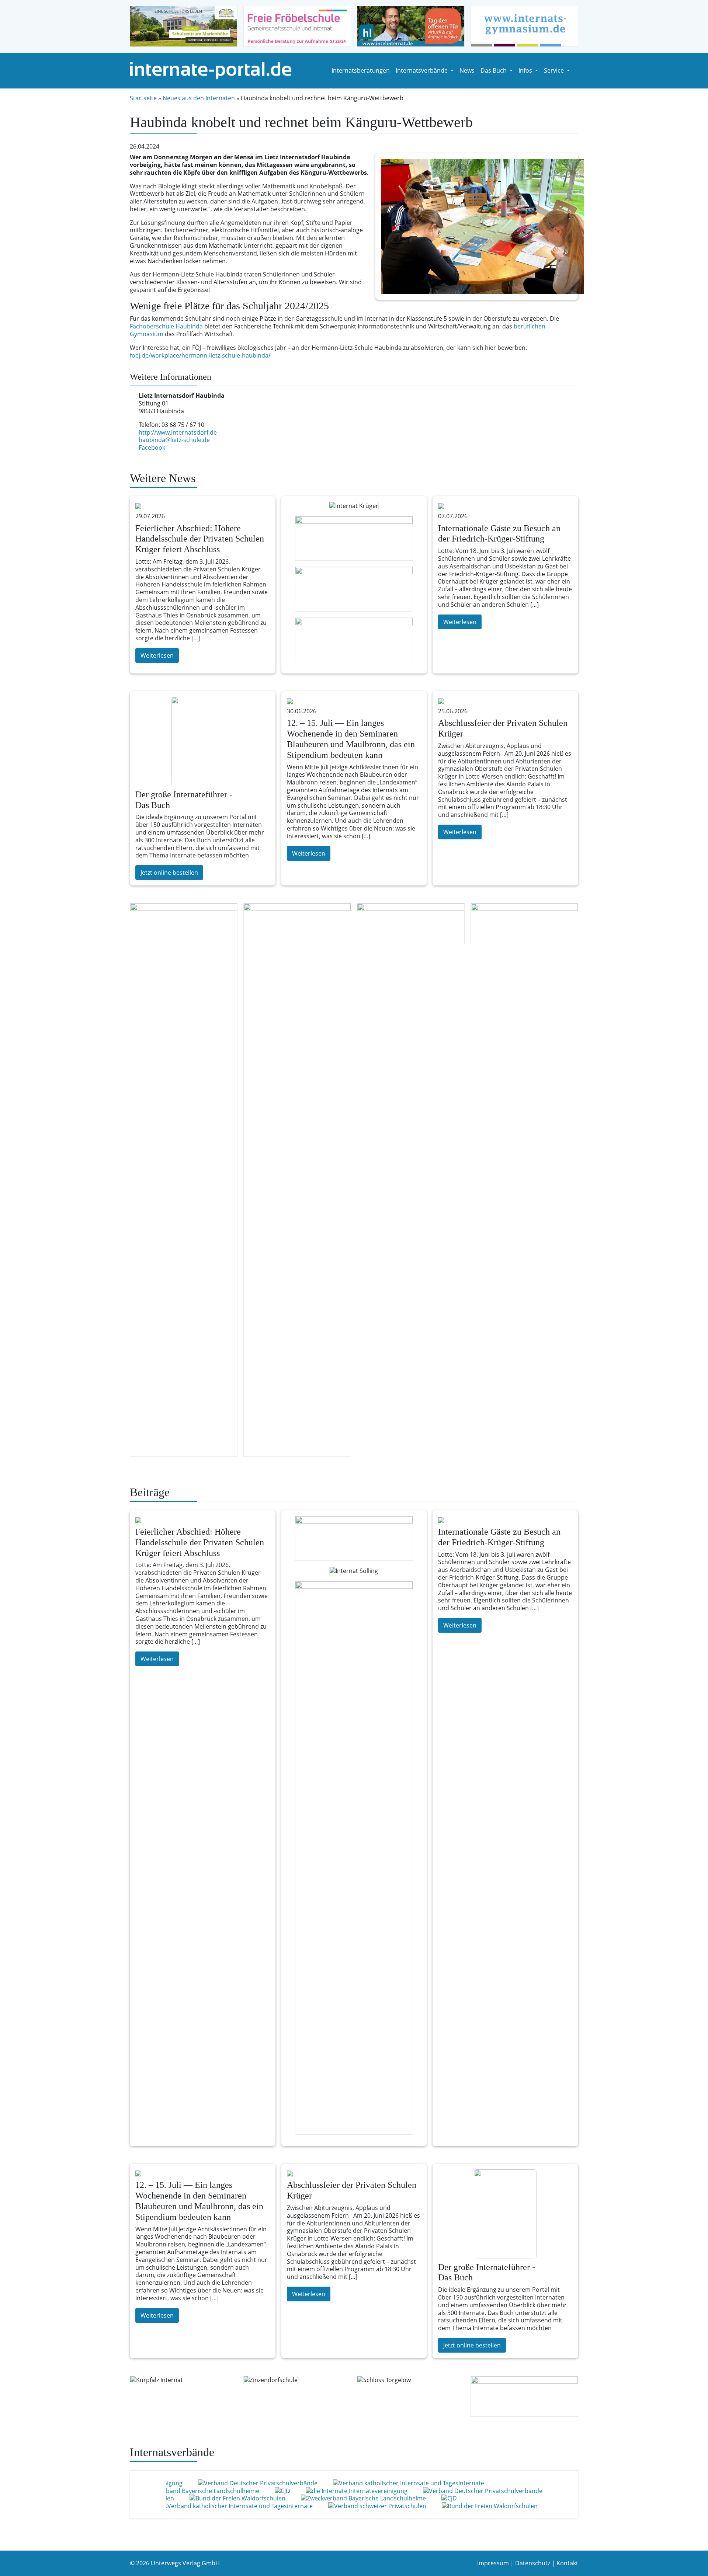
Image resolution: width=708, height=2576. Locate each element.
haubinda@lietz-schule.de (174, 440)
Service (555, 70)
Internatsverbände (422, 70)
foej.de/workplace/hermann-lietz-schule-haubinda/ (200, 355)
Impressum (493, 2563)
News (467, 70)
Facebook (152, 448)
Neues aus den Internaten (199, 98)
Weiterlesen (157, 655)
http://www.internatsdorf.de (178, 432)
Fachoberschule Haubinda (166, 326)
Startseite (143, 98)
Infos (526, 70)
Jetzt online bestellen (169, 873)
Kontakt (567, 2563)
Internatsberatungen (361, 70)
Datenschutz (533, 2563)
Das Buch (494, 70)
